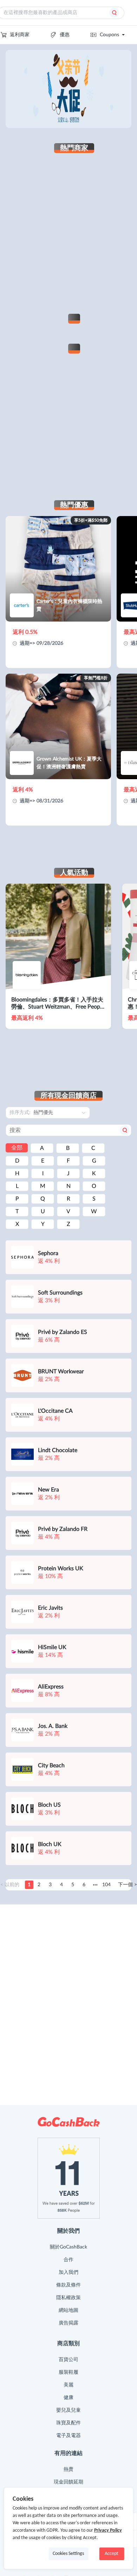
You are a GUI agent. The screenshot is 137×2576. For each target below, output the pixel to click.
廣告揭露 (68, 2323)
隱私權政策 (68, 2298)
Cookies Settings (68, 2554)
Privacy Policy (108, 2530)
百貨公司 (68, 2360)
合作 (68, 2260)
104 (106, 1885)
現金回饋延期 (68, 2482)
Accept (112, 2554)
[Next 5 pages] (95, 1885)
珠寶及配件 (68, 2423)
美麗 (68, 2385)
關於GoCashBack (68, 2247)
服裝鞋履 (68, 2372)
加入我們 (68, 2272)
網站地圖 (68, 2310)
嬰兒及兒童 (68, 2410)
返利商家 (20, 35)
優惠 (65, 35)
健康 (68, 2398)
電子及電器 (68, 2436)
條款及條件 (68, 2285)
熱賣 (68, 2469)
